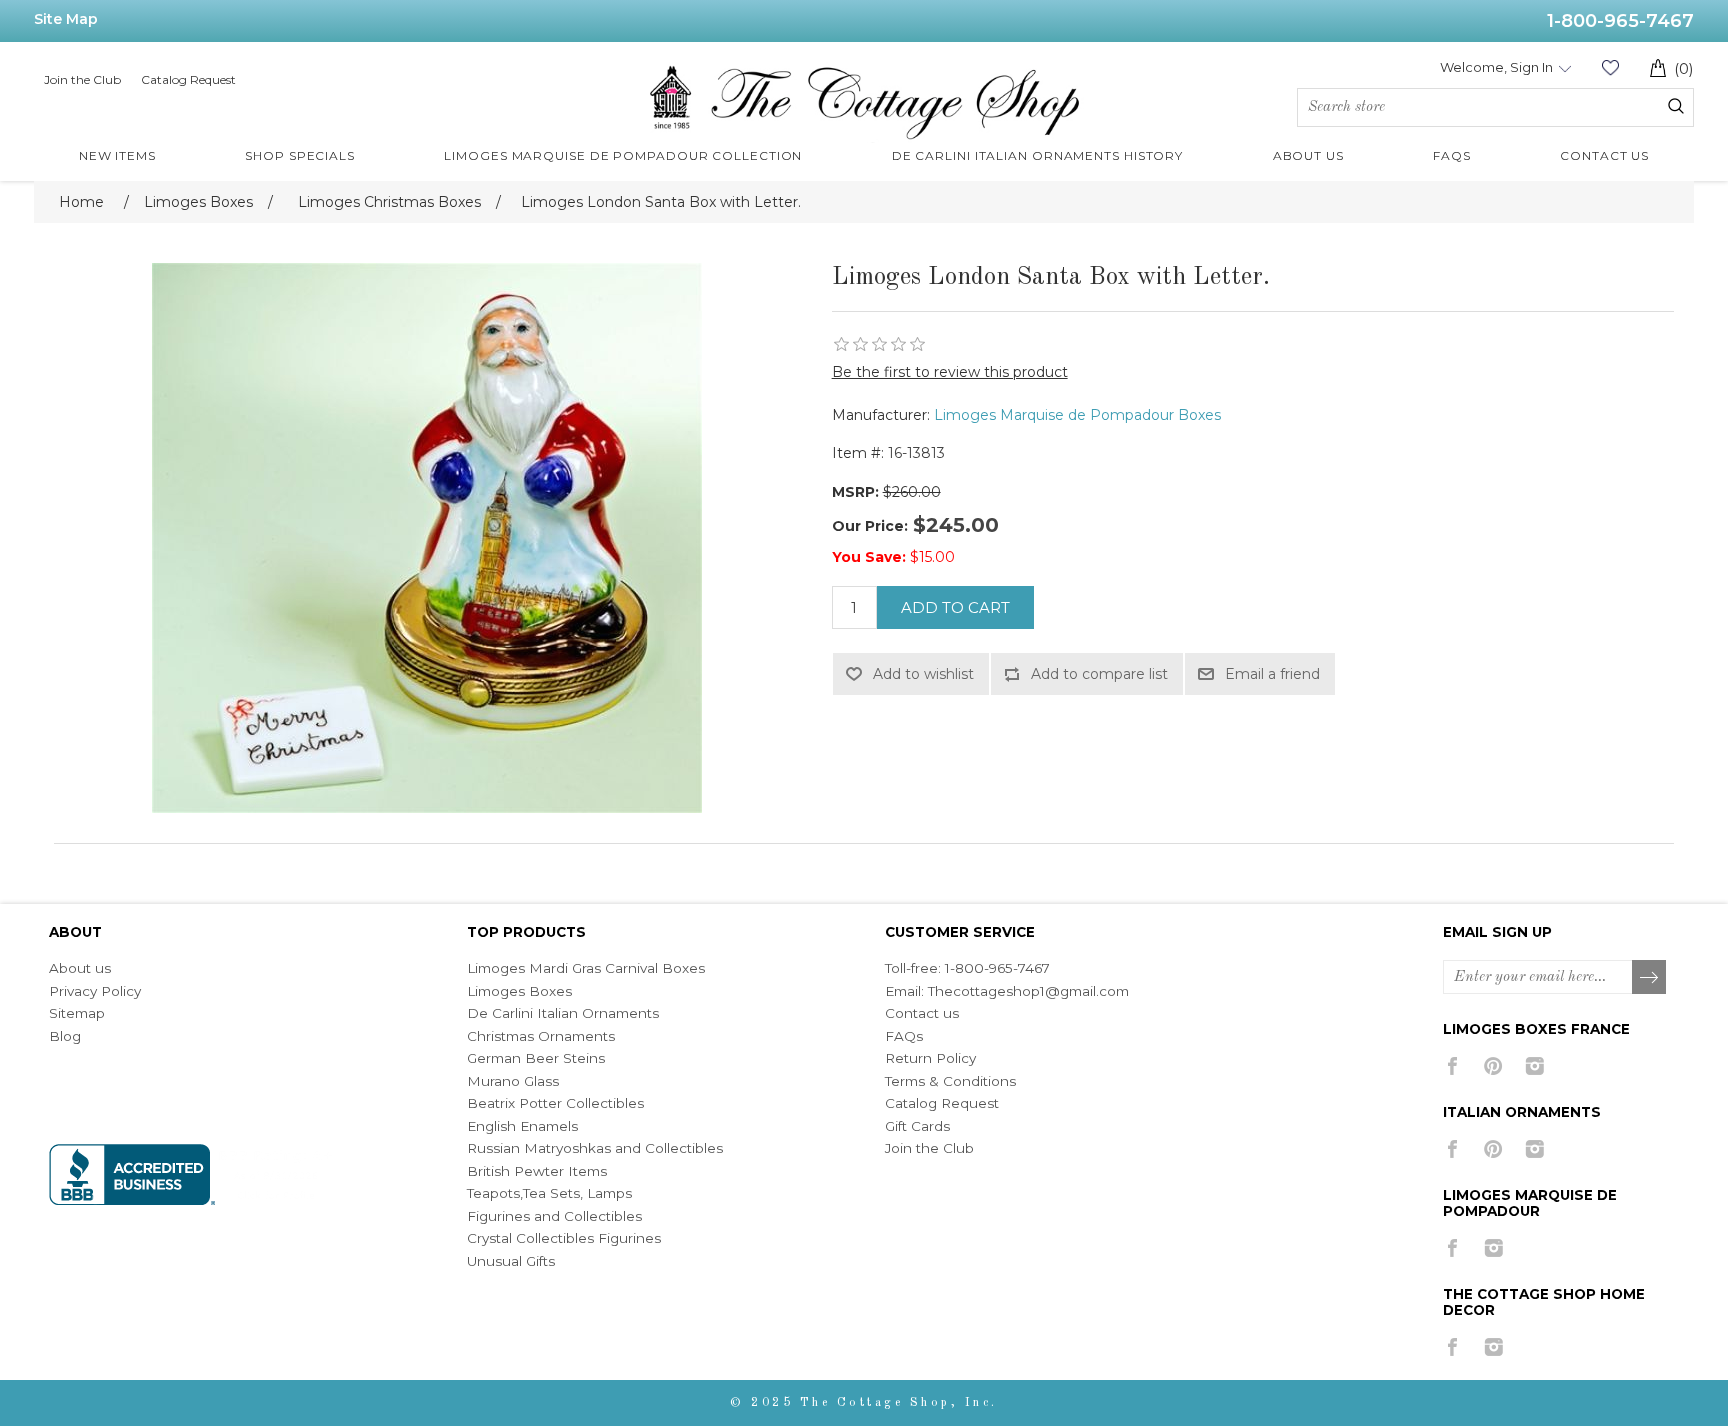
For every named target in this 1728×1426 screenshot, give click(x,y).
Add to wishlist (923, 674)
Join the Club (82, 79)
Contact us (922, 1013)
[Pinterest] (1493, 1066)
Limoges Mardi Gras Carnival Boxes (586, 968)
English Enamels (522, 1126)
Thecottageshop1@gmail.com (1028, 991)
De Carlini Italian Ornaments (563, 1013)
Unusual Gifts (511, 1261)
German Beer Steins (536, 1058)
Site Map (66, 19)
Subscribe (1650, 978)
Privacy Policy (95, 991)
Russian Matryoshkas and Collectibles (595, 1148)
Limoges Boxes (519, 991)
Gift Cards (917, 1126)
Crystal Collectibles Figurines (564, 1238)
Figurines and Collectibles (554, 1216)
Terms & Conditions (950, 1081)
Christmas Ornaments (541, 1036)
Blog (65, 1036)
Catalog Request (188, 79)
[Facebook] (1452, 1066)
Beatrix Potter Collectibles (555, 1103)
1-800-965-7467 (1620, 21)
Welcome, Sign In (1496, 67)
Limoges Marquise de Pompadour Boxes (1077, 415)
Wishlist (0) (1610, 67)
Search (1676, 106)
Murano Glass (513, 1081)
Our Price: (870, 526)
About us (80, 968)
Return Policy (930, 1058)
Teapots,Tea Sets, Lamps (549, 1193)
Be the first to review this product (950, 372)
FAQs (904, 1036)
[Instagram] (1534, 1066)
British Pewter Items (537, 1171)
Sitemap (77, 1013)
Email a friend (1272, 674)
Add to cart (955, 607)
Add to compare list (1099, 674)
